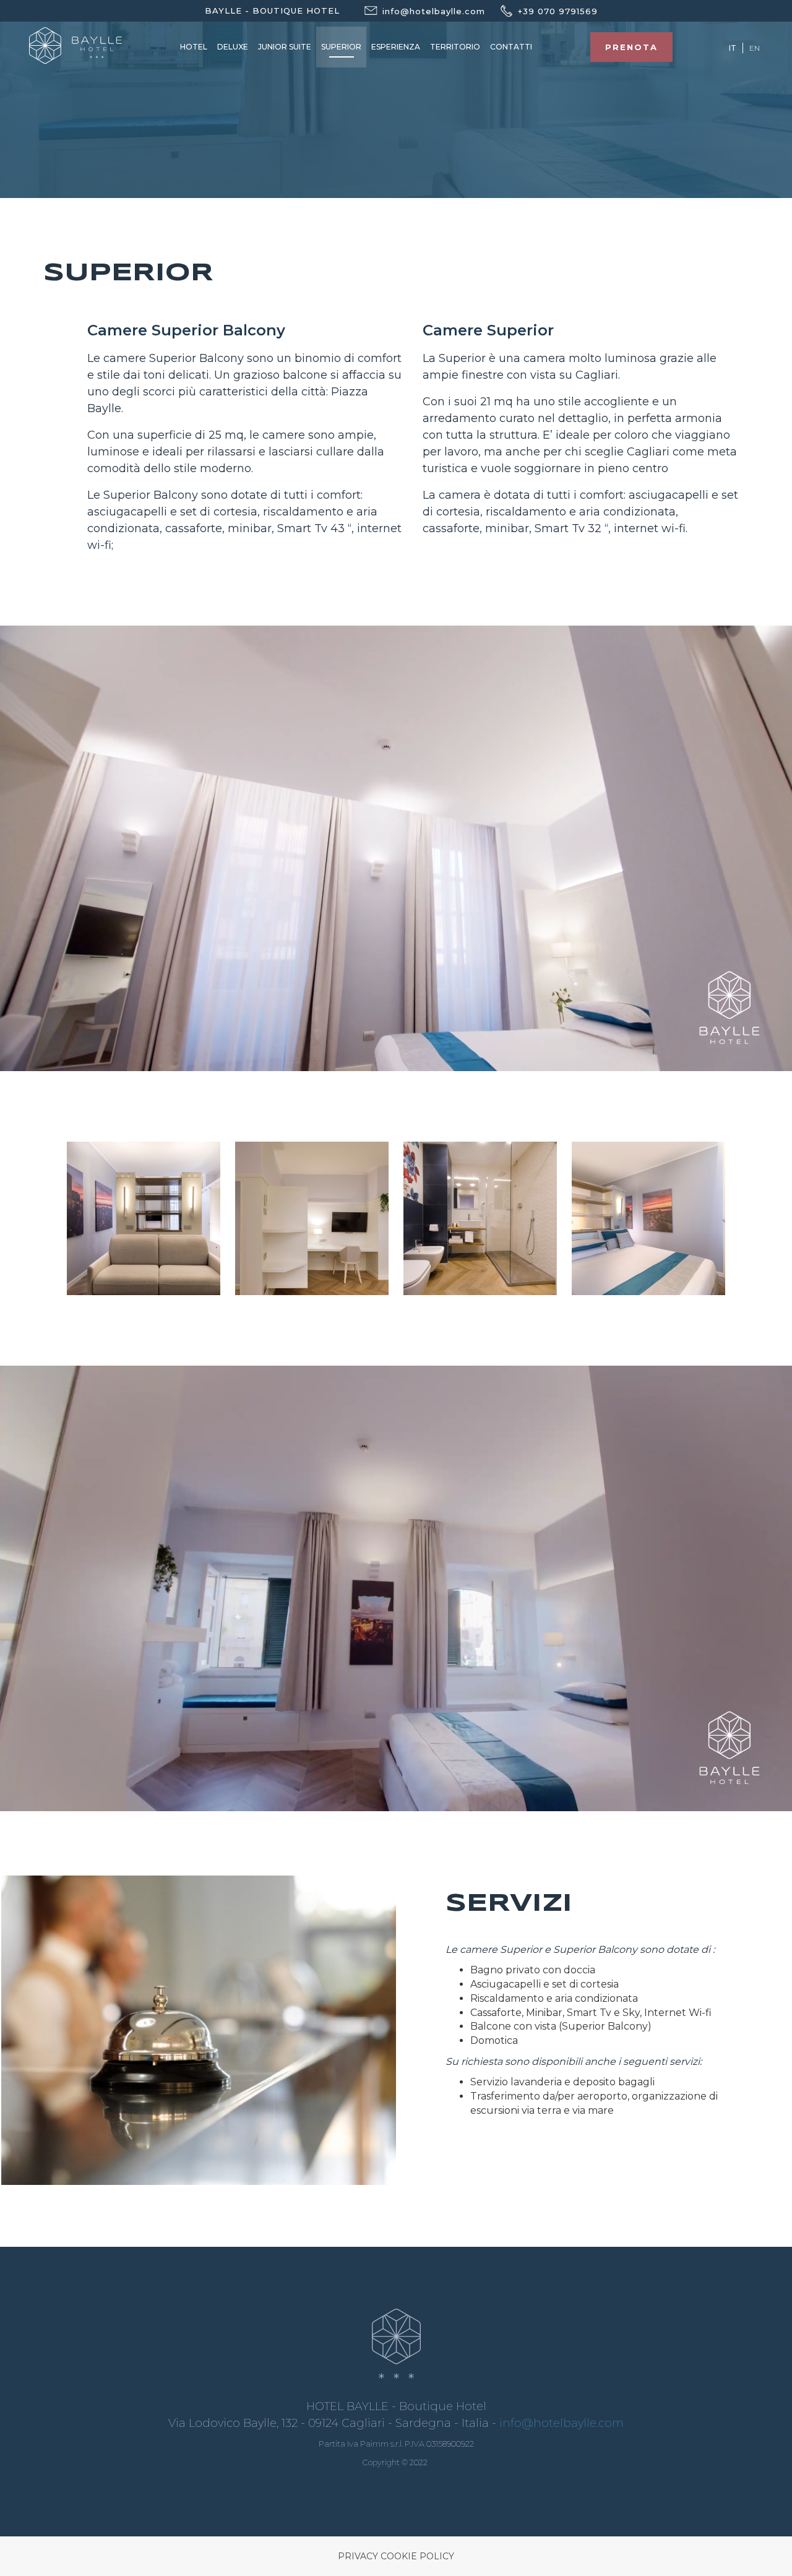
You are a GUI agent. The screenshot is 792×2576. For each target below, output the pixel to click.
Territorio (455, 47)
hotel (194, 47)
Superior (341, 47)
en (755, 48)
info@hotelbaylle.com (562, 2423)
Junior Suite (285, 47)
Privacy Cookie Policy (396, 2556)
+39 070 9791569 (558, 11)
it (733, 48)
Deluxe (233, 47)
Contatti (511, 47)
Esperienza (396, 47)
